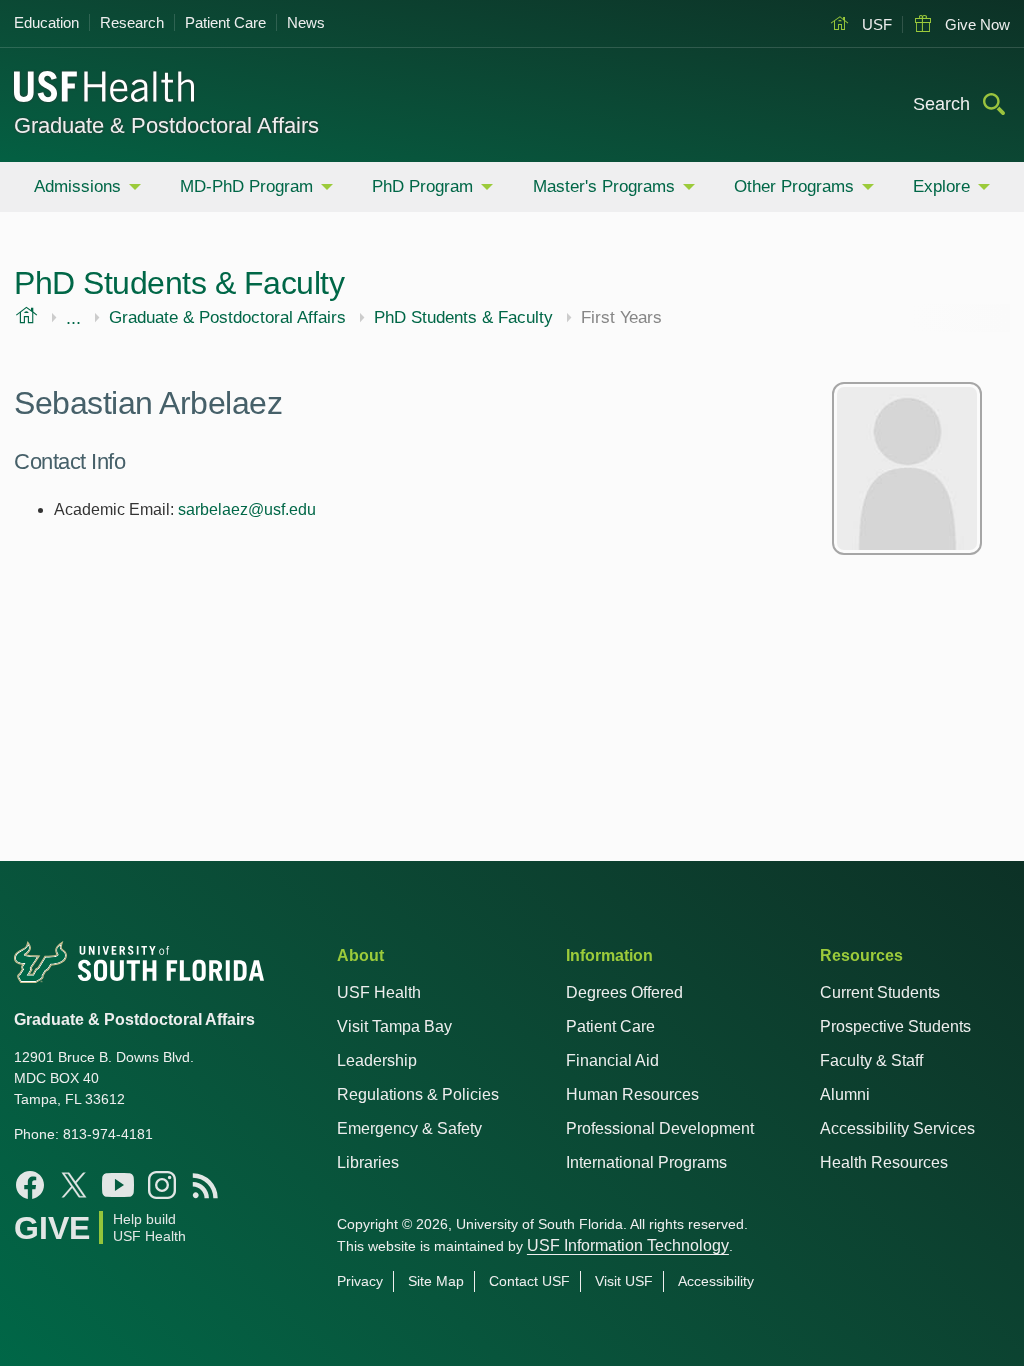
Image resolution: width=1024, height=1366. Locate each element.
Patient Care (225, 22)
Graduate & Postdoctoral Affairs (166, 125)
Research (132, 22)
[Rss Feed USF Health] (206, 1185)
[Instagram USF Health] (162, 1185)
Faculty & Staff (871, 1060)
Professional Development (660, 1128)
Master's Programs (604, 186)
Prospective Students (895, 1026)
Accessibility (716, 1281)
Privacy (360, 1281)
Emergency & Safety (409, 1128)
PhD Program (422, 186)
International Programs (646, 1162)
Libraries (368, 1162)
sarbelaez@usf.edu (247, 509)
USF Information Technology (628, 1245)
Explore (941, 186)
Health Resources (884, 1162)
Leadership (377, 1060)
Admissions (77, 186)
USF (875, 24)
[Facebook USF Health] (30, 1185)
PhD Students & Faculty (463, 318)
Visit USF (624, 1281)
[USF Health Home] (105, 89)
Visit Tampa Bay (394, 1026)
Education (46, 22)
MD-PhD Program (246, 186)
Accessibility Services (897, 1128)
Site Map (436, 1281)
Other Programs (794, 186)
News (306, 22)
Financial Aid (612, 1060)
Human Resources (632, 1094)
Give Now (975, 24)
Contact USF (529, 1281)
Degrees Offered (624, 992)
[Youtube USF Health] (118, 1185)
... (73, 318)
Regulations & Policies (418, 1094)
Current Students (880, 992)
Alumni (845, 1094)
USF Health (379, 992)
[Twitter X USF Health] (74, 1185)
